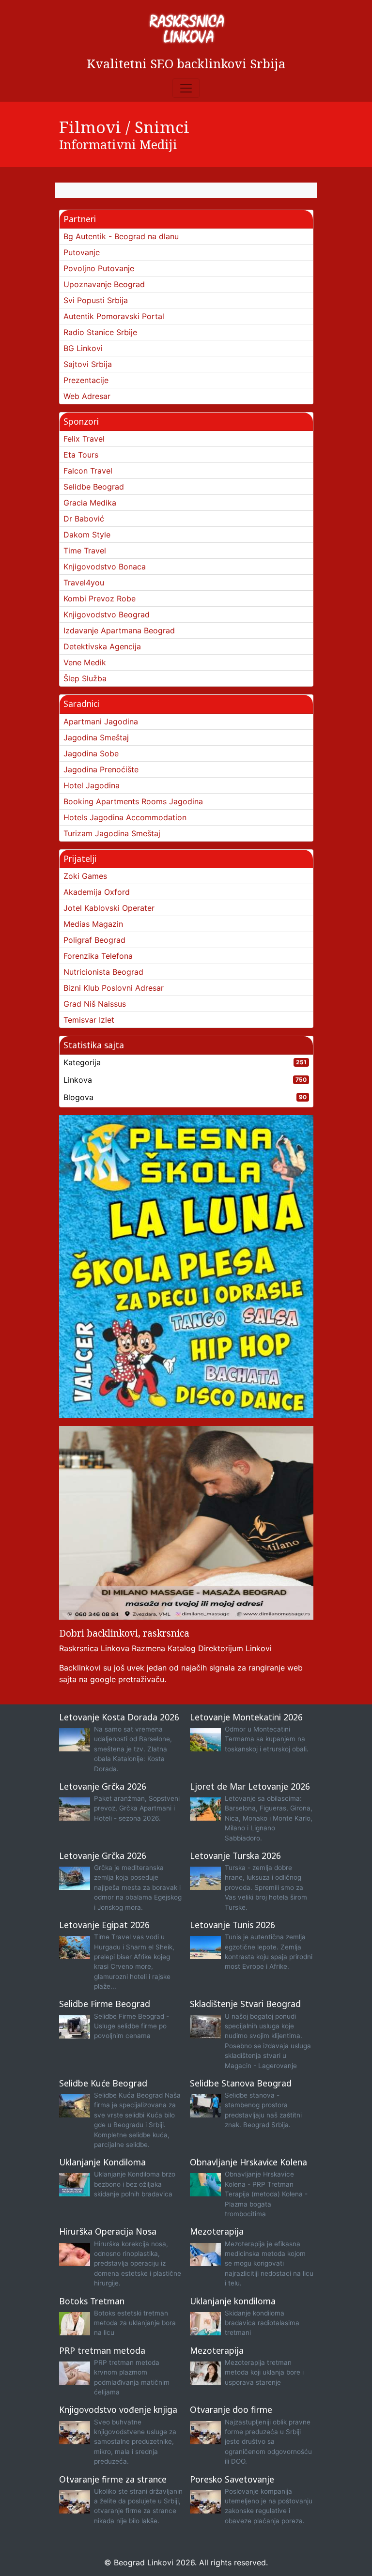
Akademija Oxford (97, 892)
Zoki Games (85, 876)
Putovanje (82, 252)
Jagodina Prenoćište (101, 769)
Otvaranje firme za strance (113, 2479)
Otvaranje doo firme (231, 2409)
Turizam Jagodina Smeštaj (112, 833)
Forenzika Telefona (98, 956)
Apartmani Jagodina (101, 721)
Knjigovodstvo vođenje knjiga (118, 2409)
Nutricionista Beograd (103, 972)
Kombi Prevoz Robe (100, 598)
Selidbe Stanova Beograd (241, 2083)
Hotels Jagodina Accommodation (125, 817)
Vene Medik (85, 662)
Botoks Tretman (92, 2301)
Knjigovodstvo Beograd (107, 614)
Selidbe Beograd (94, 487)
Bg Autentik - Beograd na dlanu (121, 236)
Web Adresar (87, 396)
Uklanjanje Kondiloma (102, 2162)
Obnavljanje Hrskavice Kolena (248, 2162)
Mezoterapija (217, 2231)
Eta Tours (81, 455)
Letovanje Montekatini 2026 (246, 1717)
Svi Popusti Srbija (96, 300)
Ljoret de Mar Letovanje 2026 (250, 1786)
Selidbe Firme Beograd (105, 2004)
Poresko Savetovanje (232, 2479)
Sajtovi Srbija (88, 364)
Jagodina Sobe (91, 753)
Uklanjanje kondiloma (233, 2301)
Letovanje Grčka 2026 (103, 1786)
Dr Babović (84, 519)
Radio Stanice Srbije (100, 332)
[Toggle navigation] (186, 88)
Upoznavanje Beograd (104, 284)
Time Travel (85, 551)
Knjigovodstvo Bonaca (105, 567)
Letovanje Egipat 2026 (104, 1925)
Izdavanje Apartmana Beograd (119, 630)
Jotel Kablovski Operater (109, 908)
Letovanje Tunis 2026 (232, 1925)
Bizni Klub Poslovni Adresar (114, 988)
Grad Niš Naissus (95, 1004)
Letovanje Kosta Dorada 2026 (119, 1717)
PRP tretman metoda (102, 2350)
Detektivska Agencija (102, 646)
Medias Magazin (93, 924)
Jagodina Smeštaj (96, 737)
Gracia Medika (90, 503)
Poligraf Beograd (94, 940)
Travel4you (84, 583)
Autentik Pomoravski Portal (114, 316)
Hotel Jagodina (92, 785)
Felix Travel (84, 439)
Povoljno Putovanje (99, 268)
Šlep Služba (85, 678)
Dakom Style (87, 535)
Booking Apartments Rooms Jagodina (133, 801)
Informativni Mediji (118, 144)
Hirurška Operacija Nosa (108, 2231)
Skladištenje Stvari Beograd (245, 2004)
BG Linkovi (83, 348)
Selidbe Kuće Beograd (103, 2083)
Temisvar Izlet (89, 1020)
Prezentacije (86, 380)
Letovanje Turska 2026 (235, 1855)
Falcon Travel (88, 471)
